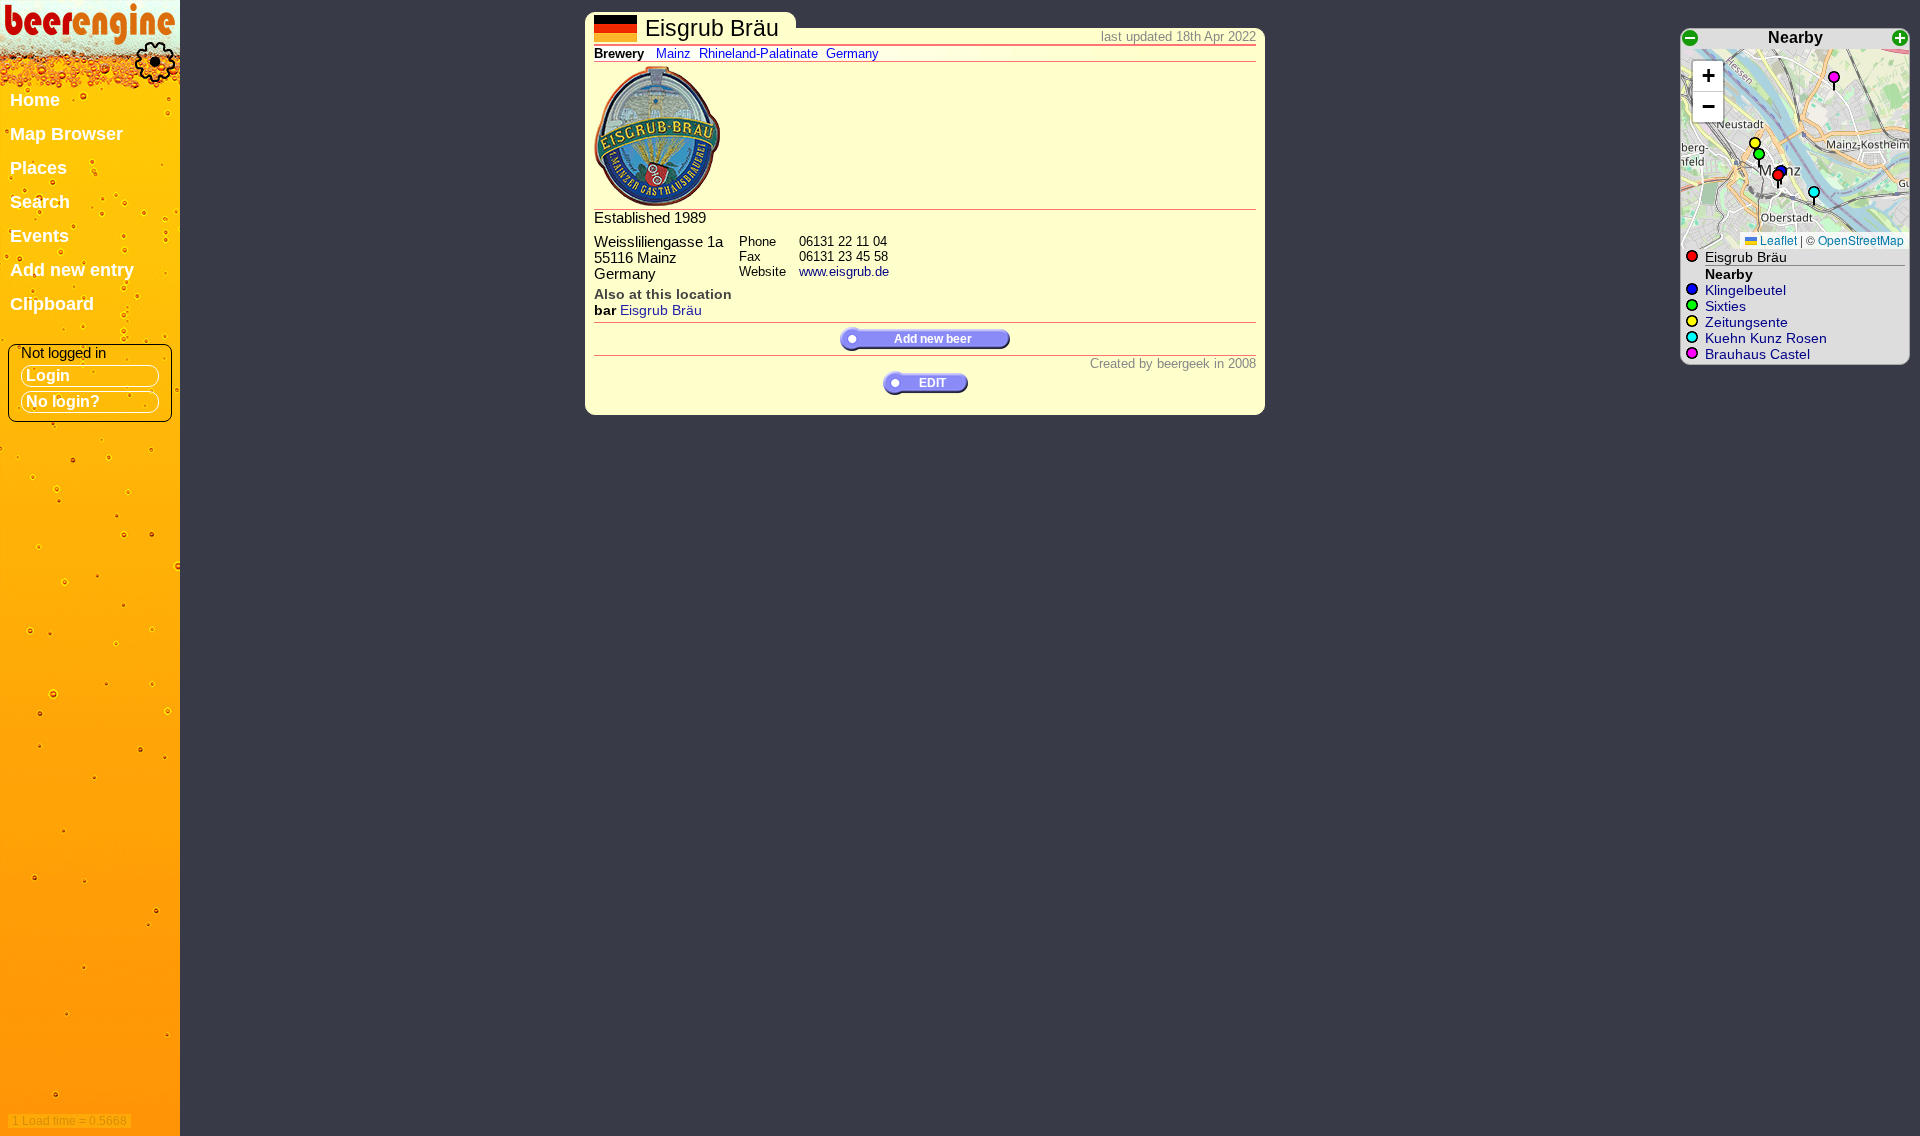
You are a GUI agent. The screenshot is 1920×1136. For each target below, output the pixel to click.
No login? (63, 401)
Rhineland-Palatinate (758, 53)
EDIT (932, 383)
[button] (1778, 179)
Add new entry (72, 270)
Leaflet (1777, 239)
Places (38, 168)
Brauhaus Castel (1757, 354)
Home (35, 100)
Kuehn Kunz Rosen (1766, 338)
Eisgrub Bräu (661, 310)
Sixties (1725, 306)
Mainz (673, 53)
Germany (852, 53)
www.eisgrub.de (844, 271)
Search (40, 202)
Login (48, 375)
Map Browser (66, 134)
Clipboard (52, 304)
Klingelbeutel (1745, 290)
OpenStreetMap (1861, 239)
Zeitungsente (1746, 322)
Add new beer (933, 339)
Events (39, 236)
